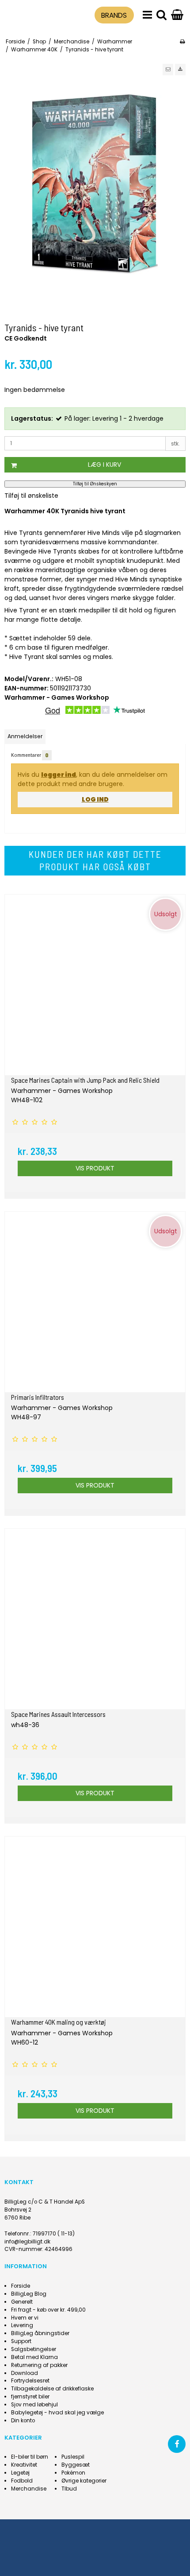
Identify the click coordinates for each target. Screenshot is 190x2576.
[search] (161, 15)
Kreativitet (24, 2465)
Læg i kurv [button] (104, 465)
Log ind (95, 799)
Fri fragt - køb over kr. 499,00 (48, 2310)
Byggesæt (76, 2465)
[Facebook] (177, 2444)
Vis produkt (95, 1168)
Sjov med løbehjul (34, 2405)
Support (21, 2341)
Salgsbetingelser (34, 2349)
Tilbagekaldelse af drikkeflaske (52, 2389)
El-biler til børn (30, 2457)
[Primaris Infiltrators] (95, 1302)
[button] (168, 70)
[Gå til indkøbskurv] (177, 15)
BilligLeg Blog (29, 2294)
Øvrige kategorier (84, 2481)
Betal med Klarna (34, 2357)
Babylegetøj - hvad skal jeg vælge (57, 2413)
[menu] (147, 15)
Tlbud (69, 2489)
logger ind (59, 775)
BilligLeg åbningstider (40, 2333)
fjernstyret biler (30, 2397)
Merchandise (29, 2489)
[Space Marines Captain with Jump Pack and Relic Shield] (95, 985)
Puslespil (73, 2457)
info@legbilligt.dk (27, 2242)
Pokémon (73, 2473)
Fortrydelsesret (30, 2381)
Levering (22, 2325)
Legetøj (20, 2473)
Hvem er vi (25, 2318)
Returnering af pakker (39, 2365)
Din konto (23, 2421)
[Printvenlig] (182, 42)
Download (25, 2373)
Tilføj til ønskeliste (31, 496)
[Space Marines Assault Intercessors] (95, 1619)
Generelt (22, 2302)
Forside (21, 2286)
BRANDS (114, 15)
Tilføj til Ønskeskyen (95, 484)
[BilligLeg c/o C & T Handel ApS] (27, 14)
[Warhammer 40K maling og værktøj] (95, 1927)
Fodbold (22, 2481)
